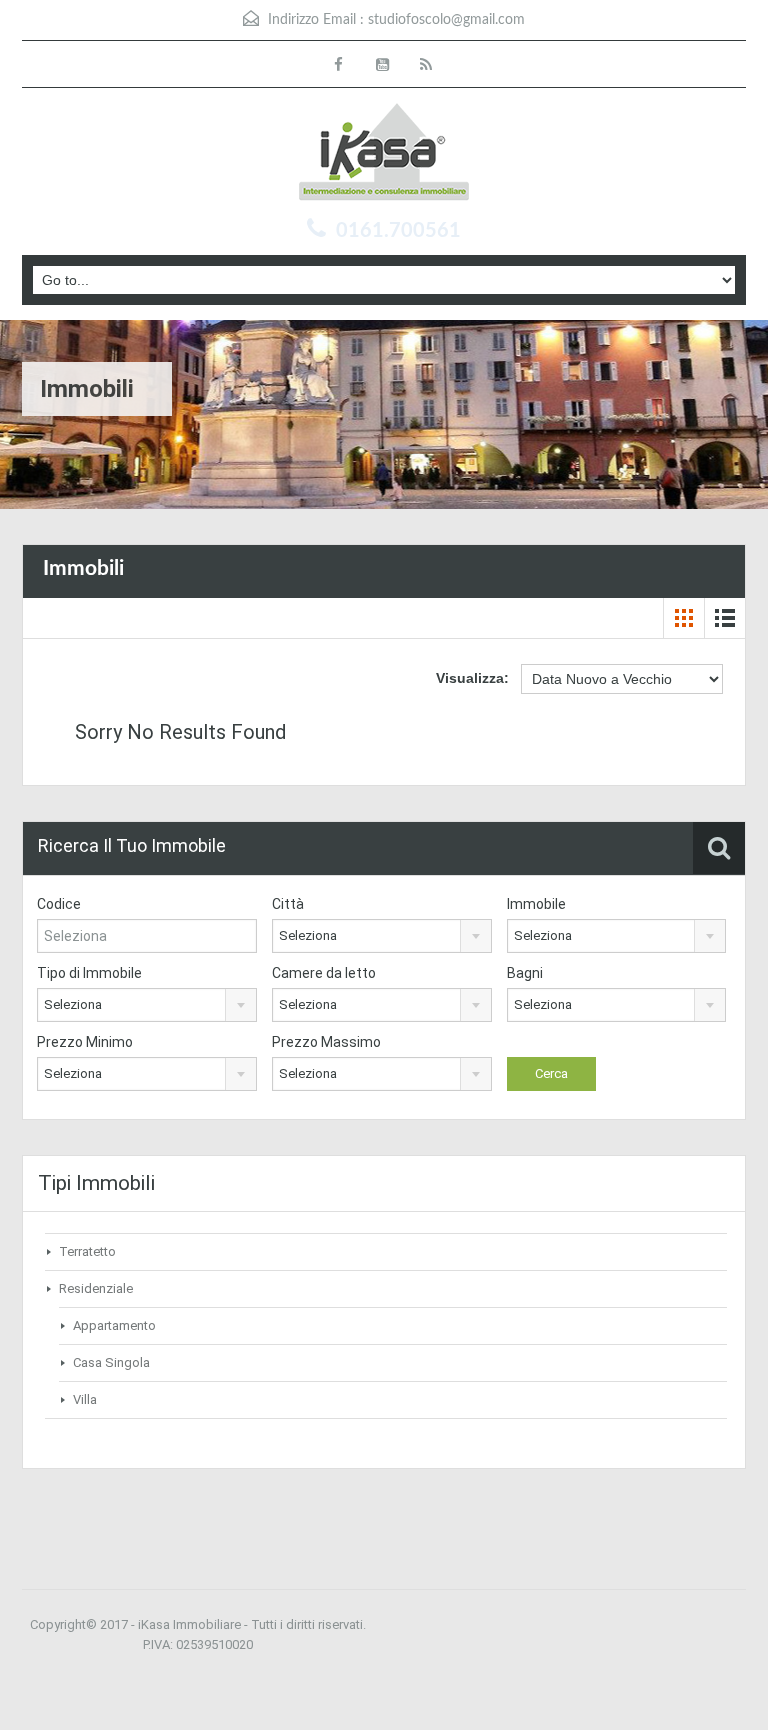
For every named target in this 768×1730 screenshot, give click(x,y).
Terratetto (87, 1251)
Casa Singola (111, 1362)
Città (288, 904)
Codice (59, 904)
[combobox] (382, 936)
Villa (85, 1399)
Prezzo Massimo (326, 1042)
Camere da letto (324, 973)
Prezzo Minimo (85, 1042)
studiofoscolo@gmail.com (446, 20)
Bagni (525, 973)
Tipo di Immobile (89, 973)
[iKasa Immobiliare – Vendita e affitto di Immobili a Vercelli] (384, 154)
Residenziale (96, 1288)
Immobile (536, 904)
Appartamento (114, 1325)
